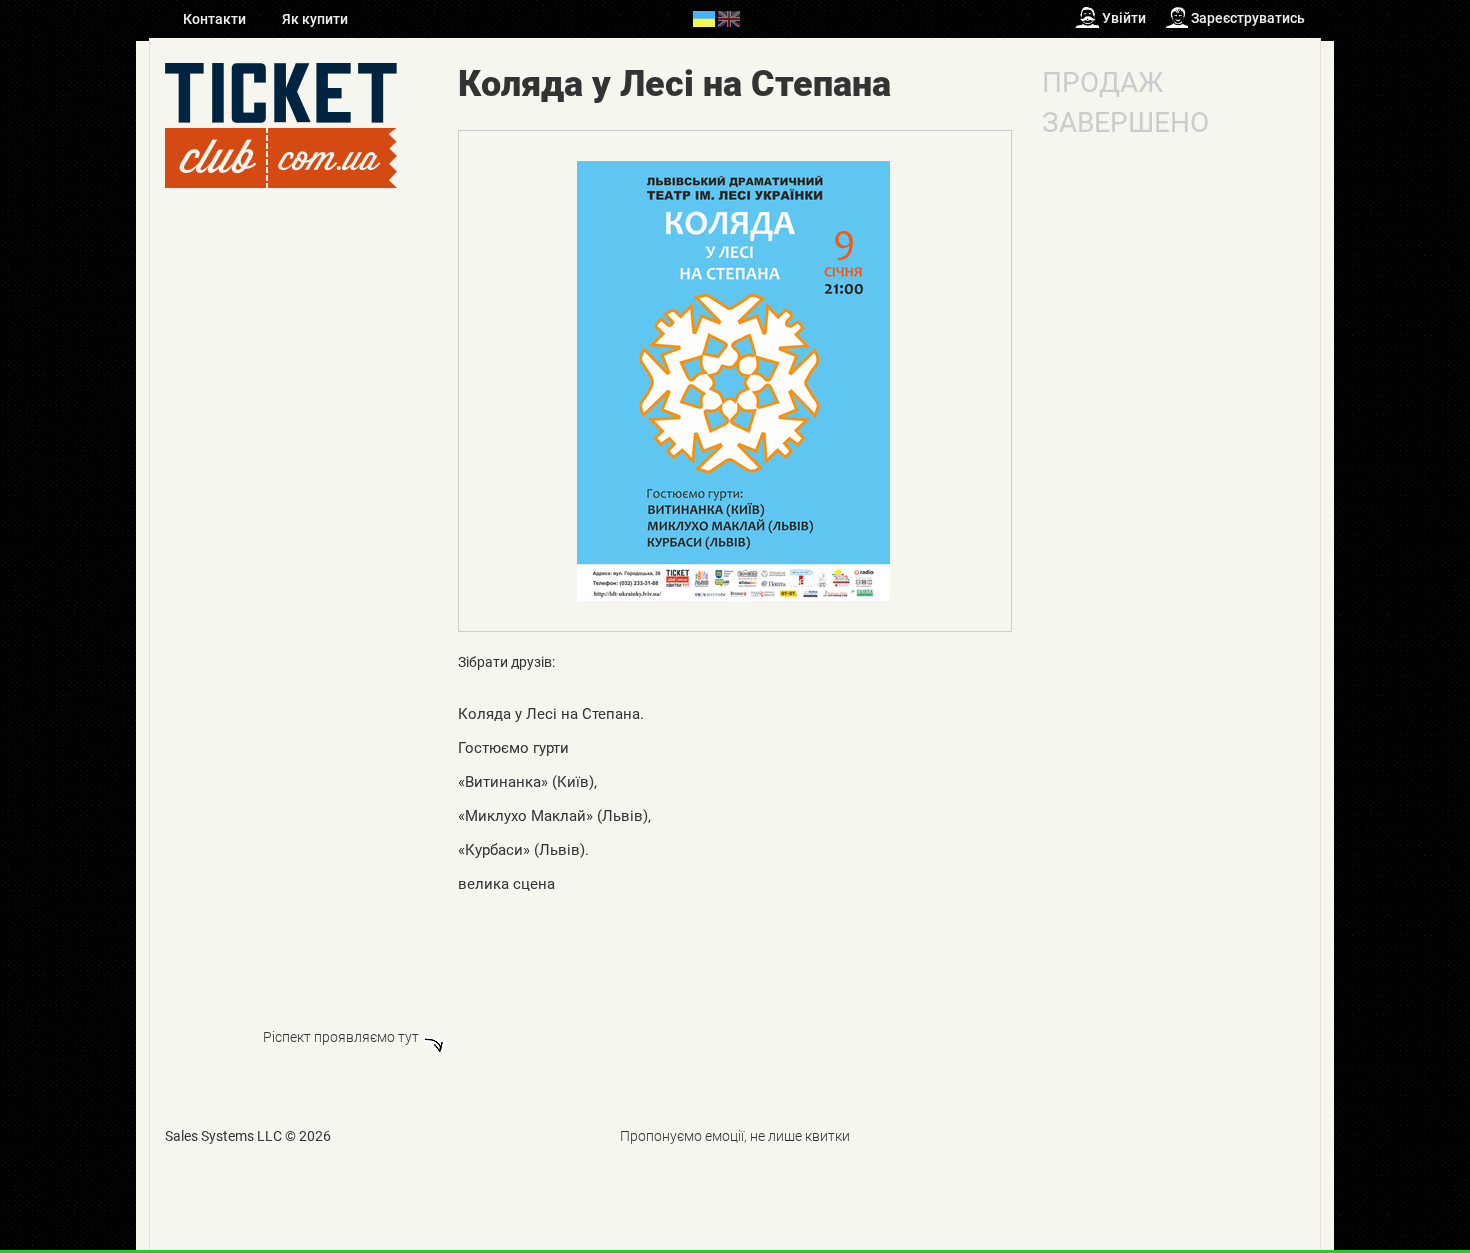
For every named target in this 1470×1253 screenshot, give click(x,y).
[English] (729, 18)
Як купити (315, 19)
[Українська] (704, 18)
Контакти (216, 19)
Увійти (1124, 18)
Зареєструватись (1248, 18)
